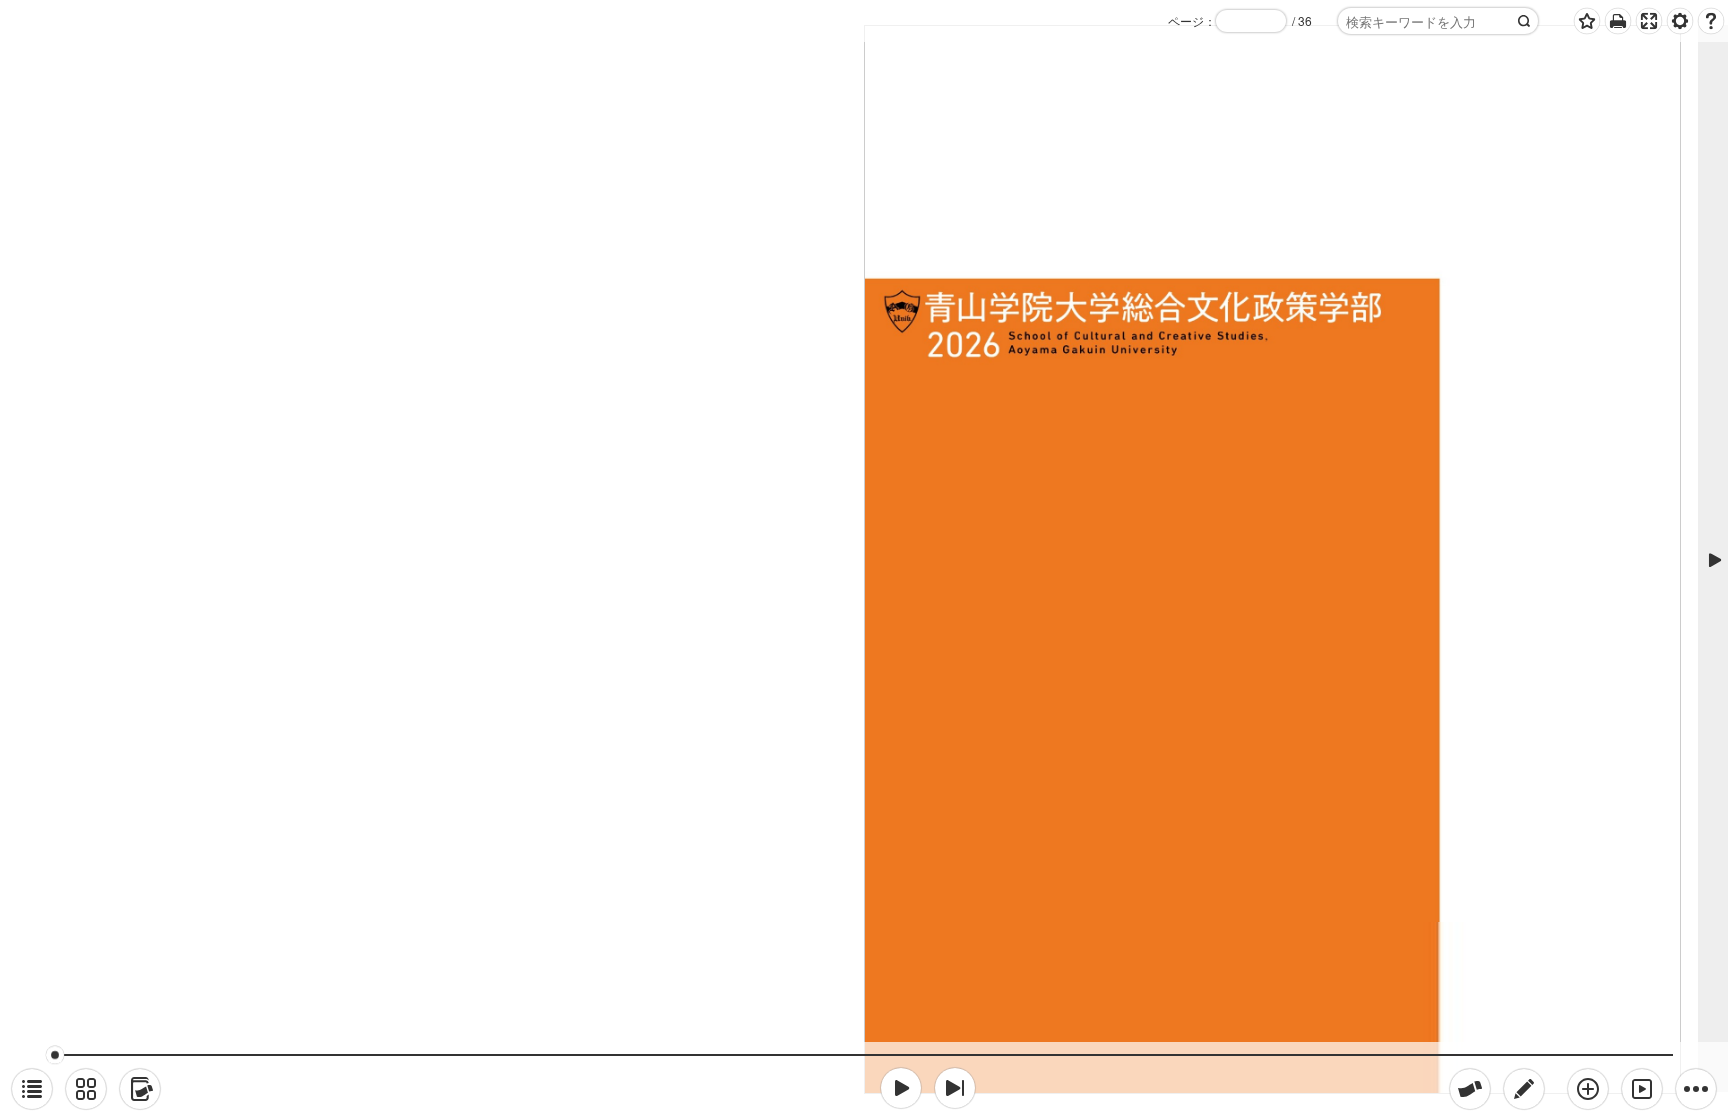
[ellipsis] (1696, 1089)
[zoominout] (1588, 1089)
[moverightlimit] (955, 1088)
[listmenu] (32, 1089)
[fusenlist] (140, 1089)
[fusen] (1470, 1089)
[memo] (1524, 1089)
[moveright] (901, 1088)
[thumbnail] (86, 1089)
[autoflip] (1642, 1089)
